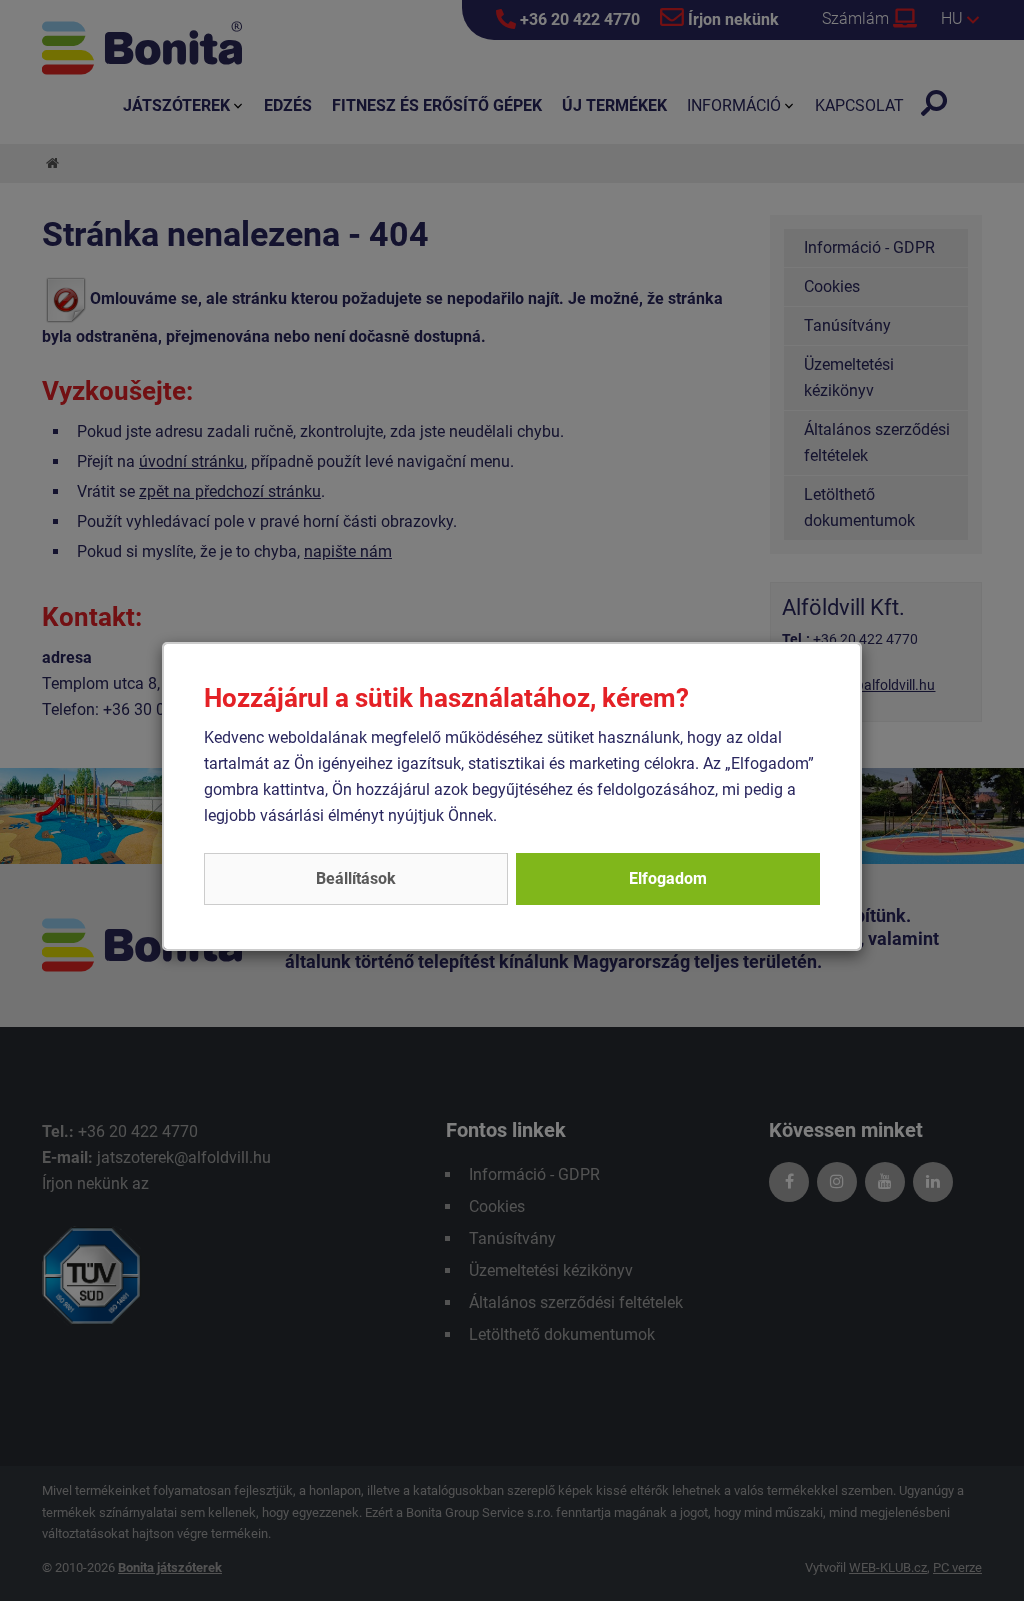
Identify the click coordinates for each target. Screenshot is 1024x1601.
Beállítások (356, 878)
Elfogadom (668, 878)
